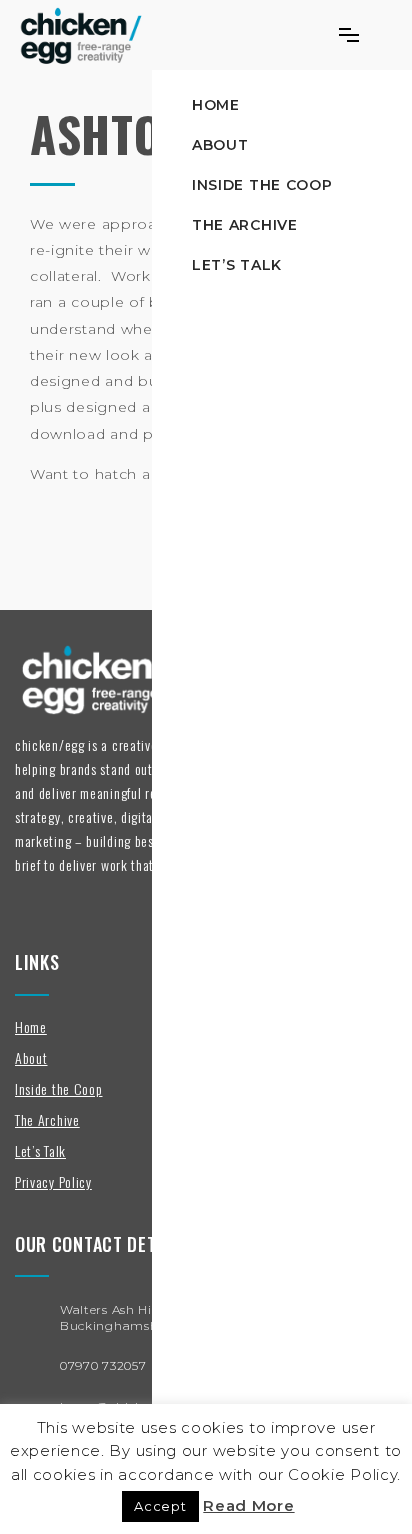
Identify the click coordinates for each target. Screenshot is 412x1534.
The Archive (245, 225)
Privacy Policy (53, 1181)
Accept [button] (160, 1506)
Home (216, 105)
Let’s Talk (237, 265)
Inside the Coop (262, 185)
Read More (248, 1505)
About (220, 145)
